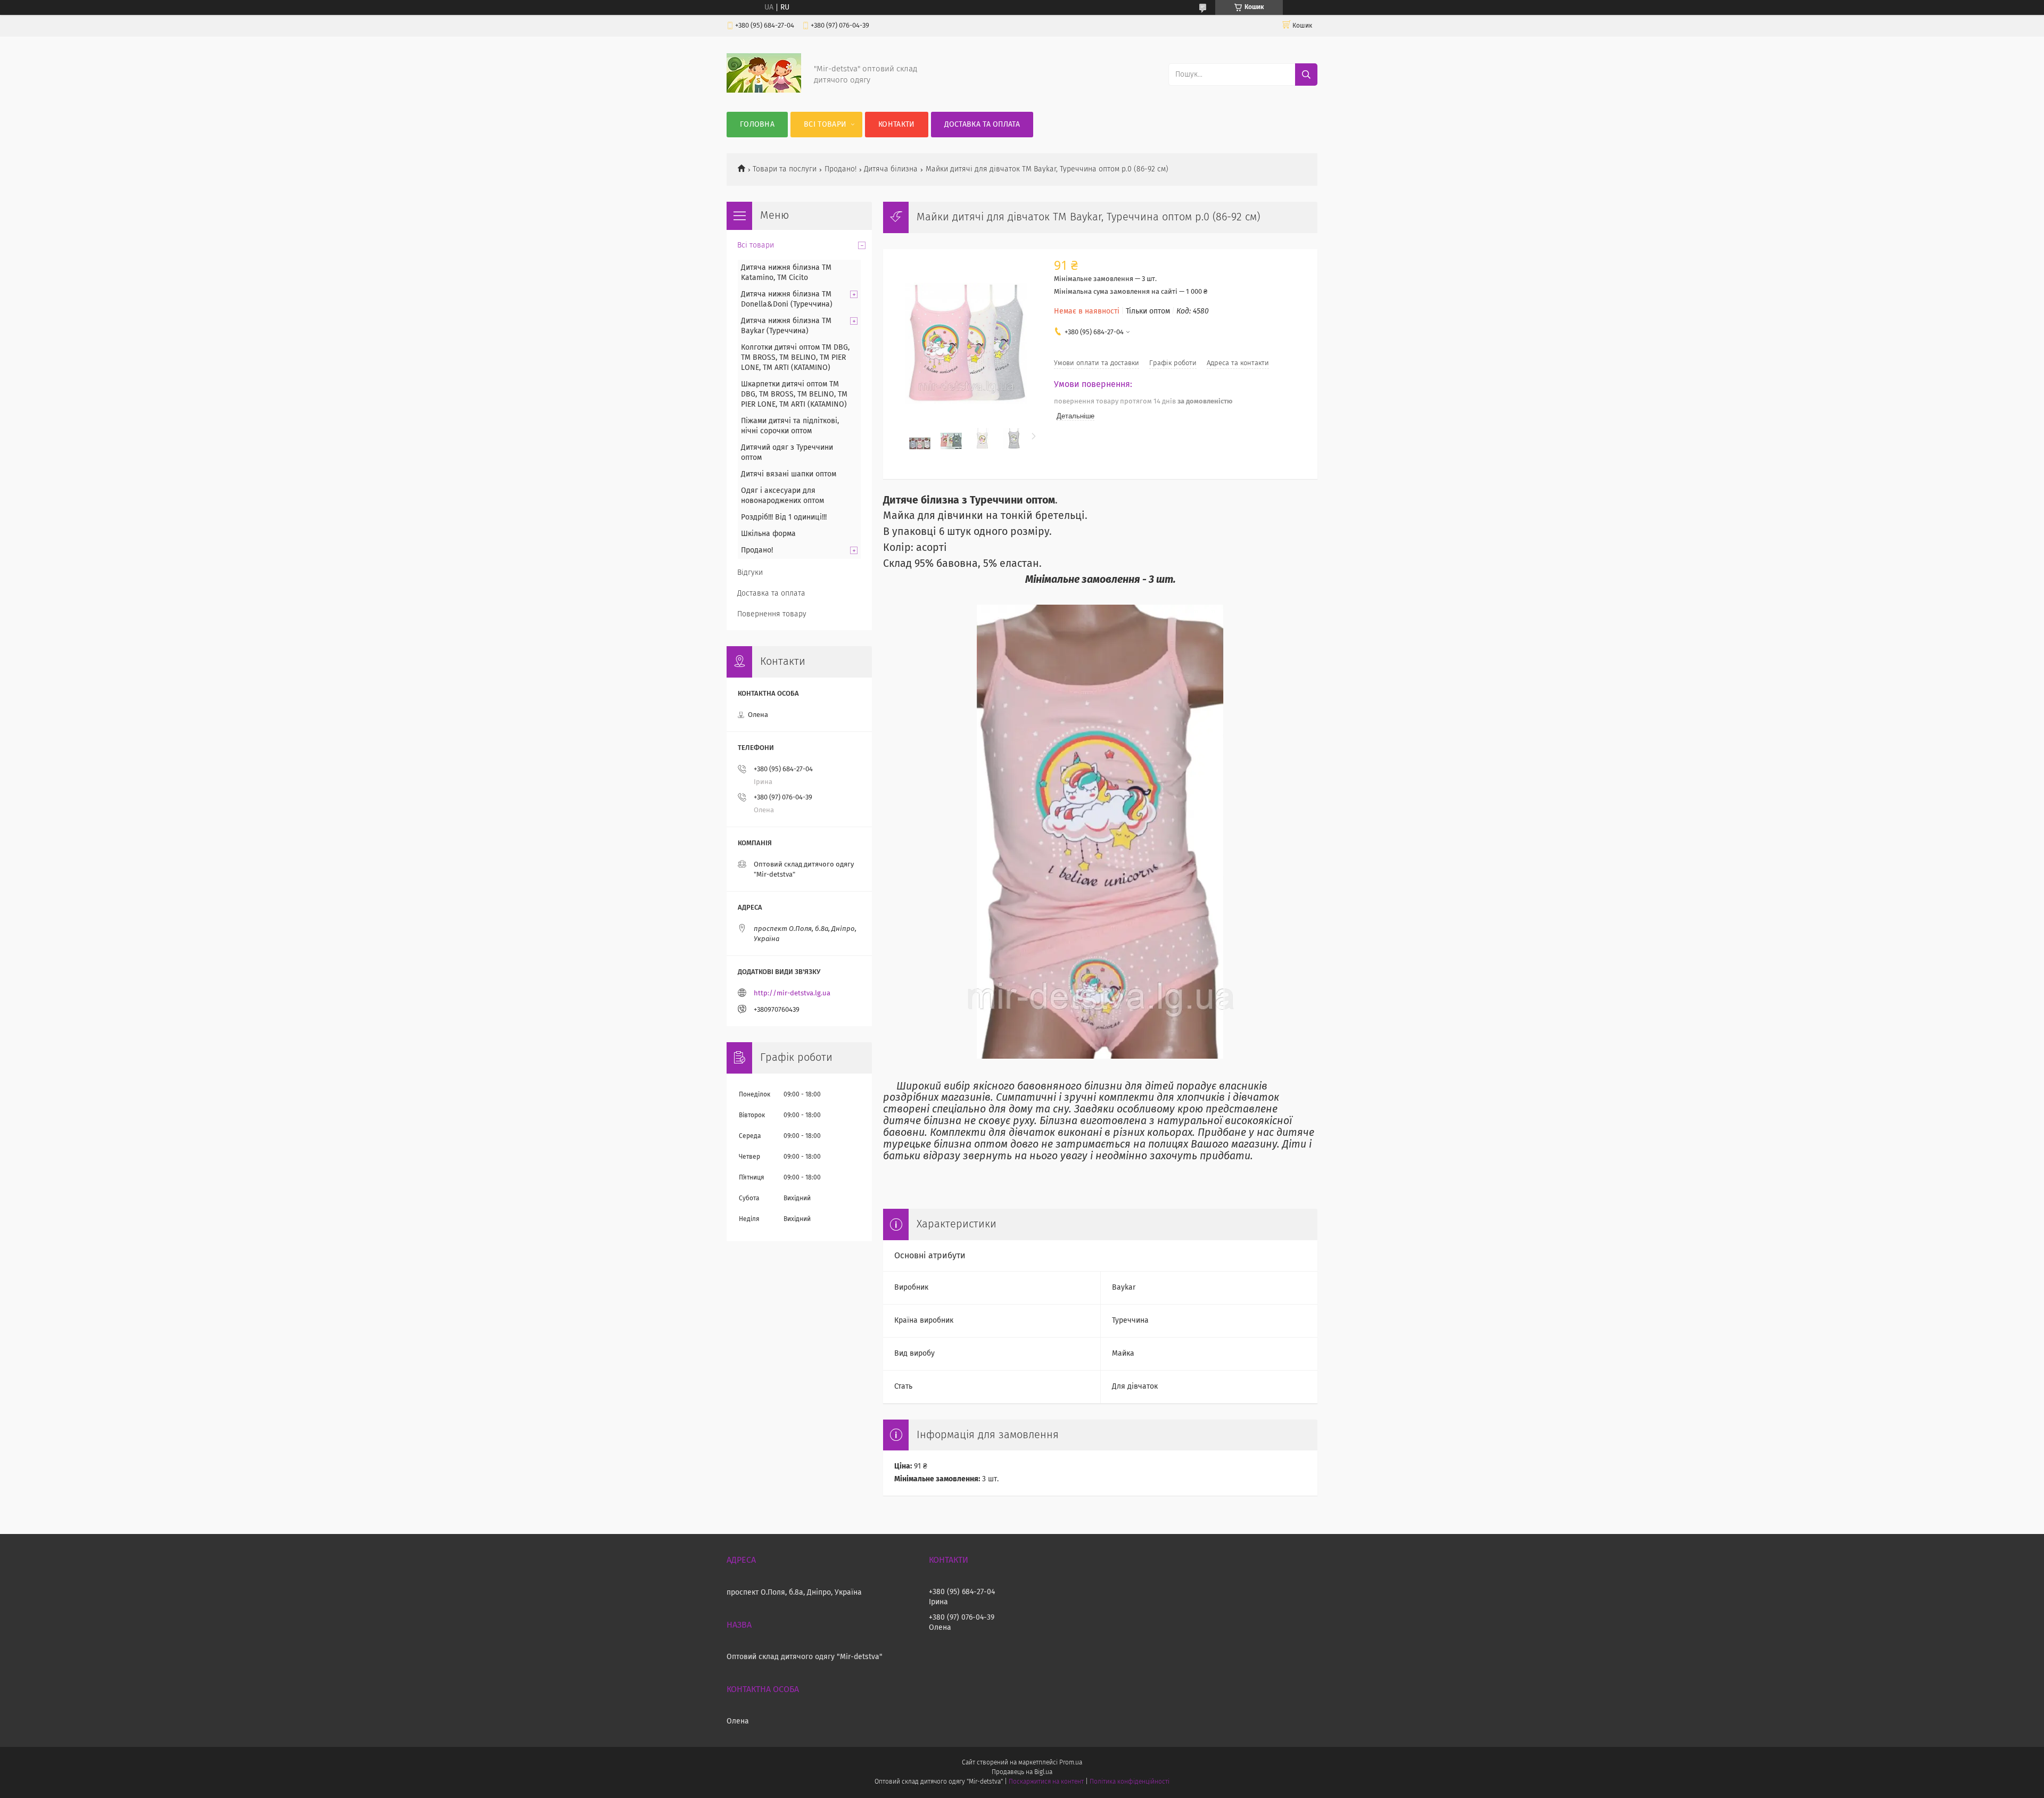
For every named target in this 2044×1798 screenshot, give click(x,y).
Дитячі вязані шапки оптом (789, 474)
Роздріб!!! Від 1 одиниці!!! (784, 517)
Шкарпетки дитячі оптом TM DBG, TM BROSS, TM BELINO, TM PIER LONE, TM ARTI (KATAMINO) (794, 394)
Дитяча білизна (891, 169)
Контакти (896, 125)
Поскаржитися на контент (1046, 1782)
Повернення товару (772, 614)
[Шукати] (1306, 75)
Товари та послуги (785, 169)
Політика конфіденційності (1130, 1782)
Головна (757, 125)
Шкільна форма (768, 534)
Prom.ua (1071, 1763)
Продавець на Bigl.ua (1022, 1772)
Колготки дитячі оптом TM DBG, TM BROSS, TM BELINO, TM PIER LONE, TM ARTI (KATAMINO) (795, 358)
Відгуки (750, 573)
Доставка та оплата (982, 125)
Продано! (840, 169)
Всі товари (825, 125)
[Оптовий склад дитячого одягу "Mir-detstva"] (764, 90)
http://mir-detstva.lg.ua (792, 993)
